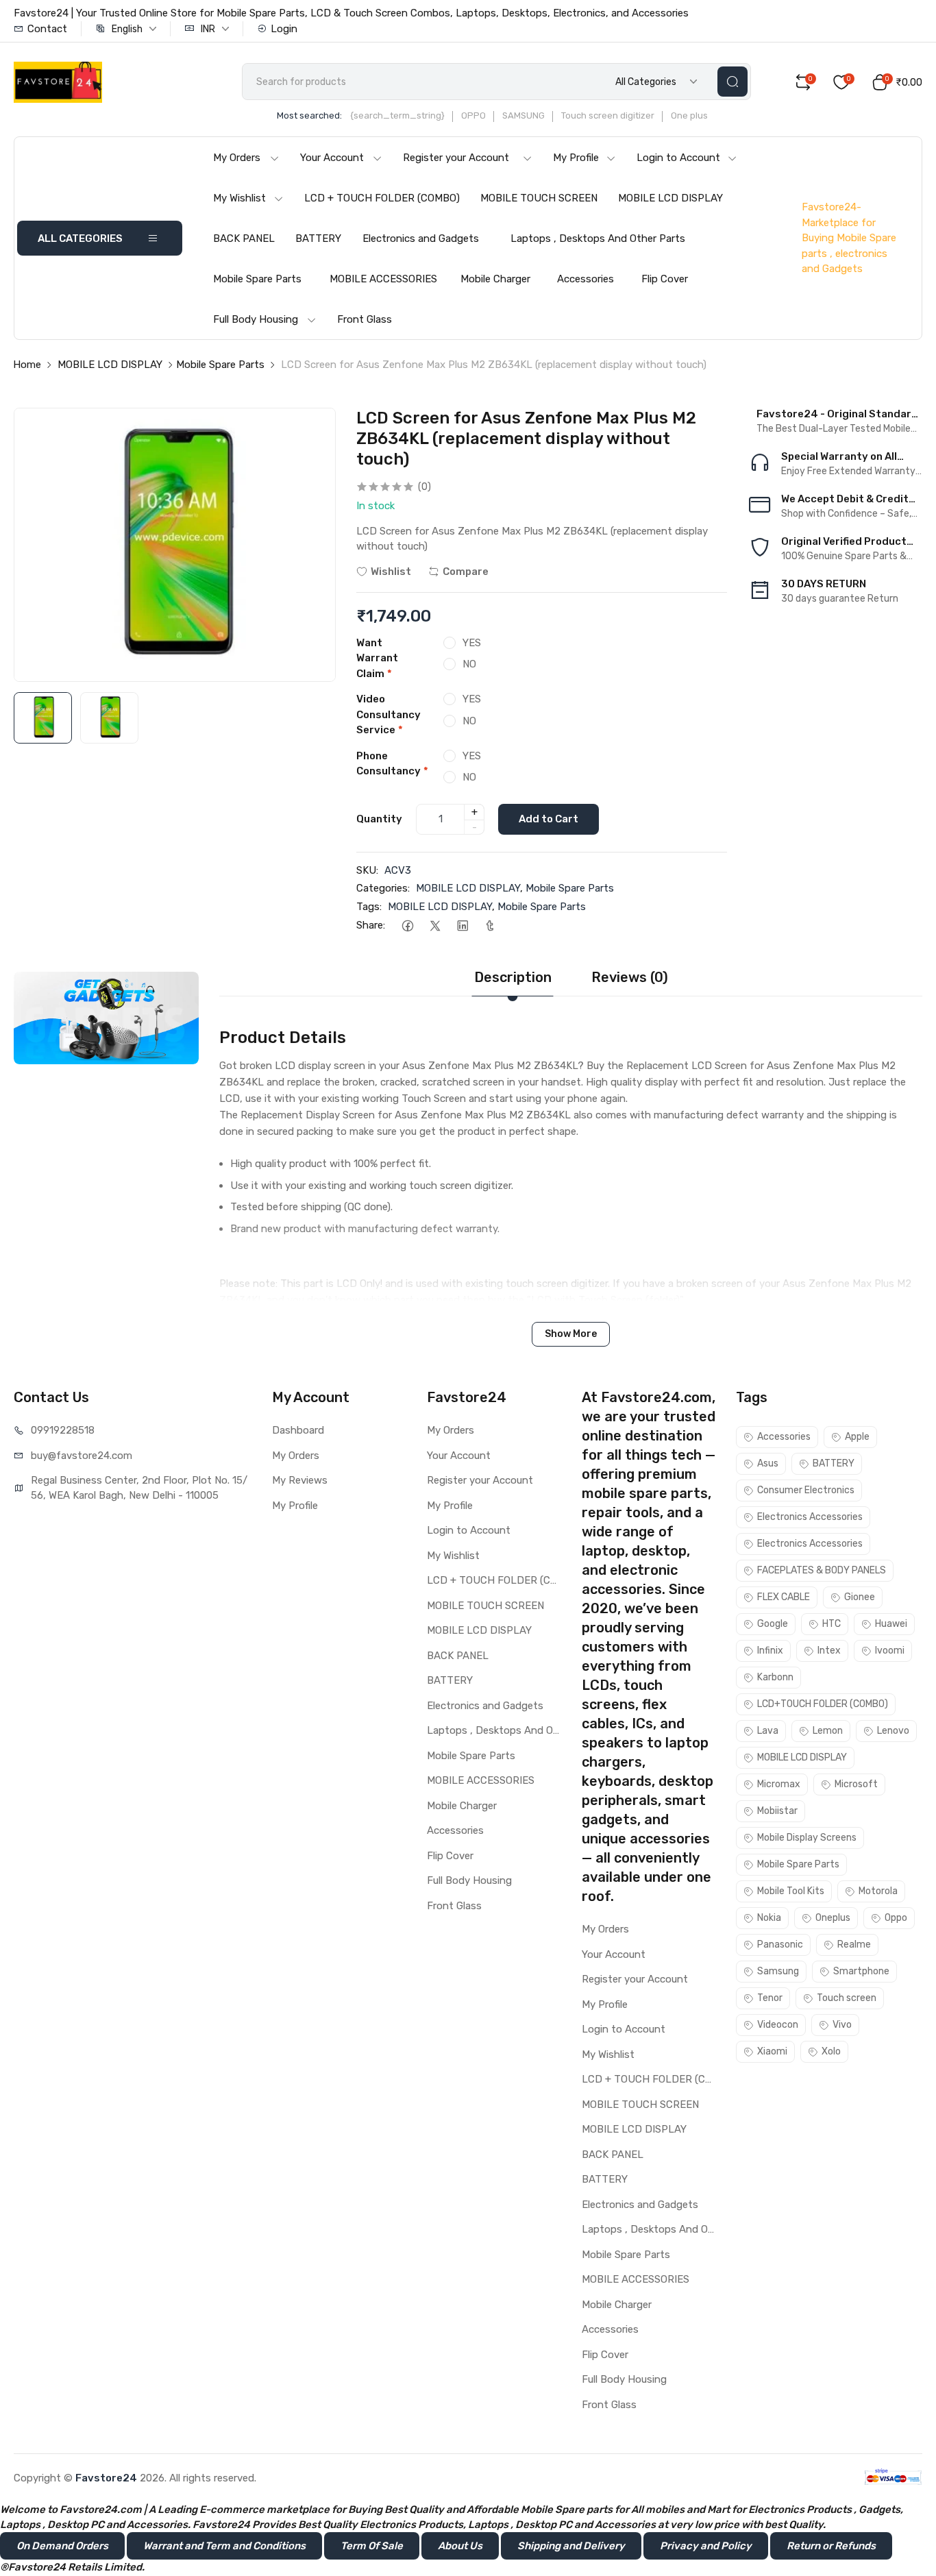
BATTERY (318, 238)
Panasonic (780, 1945)
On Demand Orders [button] (62, 2546)
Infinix (770, 1651)
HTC (832, 1624)
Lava (768, 1731)
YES (472, 643)
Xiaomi (772, 2051)
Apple (857, 1437)
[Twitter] (435, 925)
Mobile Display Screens (807, 1838)
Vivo (842, 2025)
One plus (689, 115)
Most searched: (309, 115)
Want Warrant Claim (377, 658)
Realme (854, 1945)
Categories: (383, 888)
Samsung (778, 1971)
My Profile (576, 158)
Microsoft (856, 1784)
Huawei (891, 1624)
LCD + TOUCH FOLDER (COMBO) (382, 198)
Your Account (332, 158)
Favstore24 (106, 2478)
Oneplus (833, 1918)
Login (284, 29)
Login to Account (678, 158)
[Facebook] (407, 925)
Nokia (769, 1918)
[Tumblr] (490, 925)
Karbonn (775, 1677)
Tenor (770, 1998)
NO (469, 664)
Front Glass (365, 319)
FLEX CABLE (784, 1597)
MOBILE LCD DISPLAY (670, 198)
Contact (47, 29)
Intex (829, 1651)
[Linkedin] (462, 925)
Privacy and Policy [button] (706, 2546)
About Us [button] (460, 2546)
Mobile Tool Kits (791, 1891)
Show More (571, 1334)
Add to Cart (549, 819)
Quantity (379, 819)
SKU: (367, 870)
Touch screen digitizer (608, 115)
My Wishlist (239, 198)
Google (773, 1624)
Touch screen (847, 1998)
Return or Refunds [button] (831, 2546)
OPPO (473, 115)
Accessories (586, 279)
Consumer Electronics (806, 1490)
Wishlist (391, 572)
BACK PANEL (244, 238)
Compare (466, 572)
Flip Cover (665, 279)
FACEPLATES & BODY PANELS (822, 1570)
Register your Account (456, 158)
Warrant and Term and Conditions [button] (224, 2546)
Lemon (828, 1731)
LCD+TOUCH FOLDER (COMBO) (823, 1704)
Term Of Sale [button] (372, 2546)
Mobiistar (777, 1811)
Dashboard (298, 1430)
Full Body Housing (256, 319)
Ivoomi (890, 1651)
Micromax (779, 1784)
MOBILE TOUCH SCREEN (539, 198)
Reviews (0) (630, 977)
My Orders (237, 158)
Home (27, 365)
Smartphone (861, 1971)
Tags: (369, 907)
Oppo (896, 1918)
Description (513, 977)
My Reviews (300, 1480)
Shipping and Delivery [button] (571, 2546)
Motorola (878, 1891)
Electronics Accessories (810, 1517)
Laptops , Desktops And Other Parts (598, 238)
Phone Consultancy (392, 764)
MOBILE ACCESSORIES (383, 279)
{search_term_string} (397, 115)
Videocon (778, 2025)
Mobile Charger (495, 279)
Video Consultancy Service (389, 714)
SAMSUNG (524, 115)
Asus (768, 1463)
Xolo (831, 2051)
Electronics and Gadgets (421, 238)
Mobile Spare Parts (257, 279)
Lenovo (893, 1731)
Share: (371, 925)
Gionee (860, 1597)
